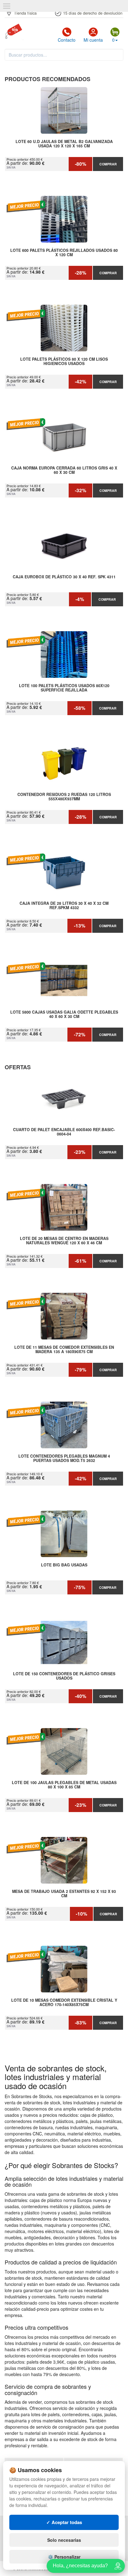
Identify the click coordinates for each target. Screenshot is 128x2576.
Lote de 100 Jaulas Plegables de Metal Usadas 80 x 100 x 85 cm (64, 1785)
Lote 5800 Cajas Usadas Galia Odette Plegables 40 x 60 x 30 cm (64, 1015)
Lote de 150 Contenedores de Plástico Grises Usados (64, 1676)
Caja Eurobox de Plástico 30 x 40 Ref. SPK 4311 (64, 577)
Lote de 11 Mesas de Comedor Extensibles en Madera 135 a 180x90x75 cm (64, 1350)
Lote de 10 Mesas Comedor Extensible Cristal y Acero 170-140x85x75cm (64, 2003)
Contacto (67, 40)
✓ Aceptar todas (64, 2522)
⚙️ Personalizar (64, 2557)
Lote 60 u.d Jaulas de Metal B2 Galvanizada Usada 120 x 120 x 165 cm (64, 144)
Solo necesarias (64, 2540)
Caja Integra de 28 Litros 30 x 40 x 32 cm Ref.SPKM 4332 (64, 906)
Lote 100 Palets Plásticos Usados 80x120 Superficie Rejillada (64, 688)
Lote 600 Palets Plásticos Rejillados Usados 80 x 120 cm (64, 253)
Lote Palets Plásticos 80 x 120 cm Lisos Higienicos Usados (64, 362)
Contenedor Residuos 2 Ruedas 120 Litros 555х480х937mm (64, 797)
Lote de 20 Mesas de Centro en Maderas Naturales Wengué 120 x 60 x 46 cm (64, 1241)
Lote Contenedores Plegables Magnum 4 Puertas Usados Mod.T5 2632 (64, 1459)
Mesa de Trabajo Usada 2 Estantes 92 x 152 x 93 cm (64, 1894)
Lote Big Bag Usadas (64, 1565)
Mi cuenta (93, 40)
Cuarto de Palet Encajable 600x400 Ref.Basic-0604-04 (64, 1132)
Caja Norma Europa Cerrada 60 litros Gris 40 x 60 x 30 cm (64, 470)
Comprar (108, 164)
